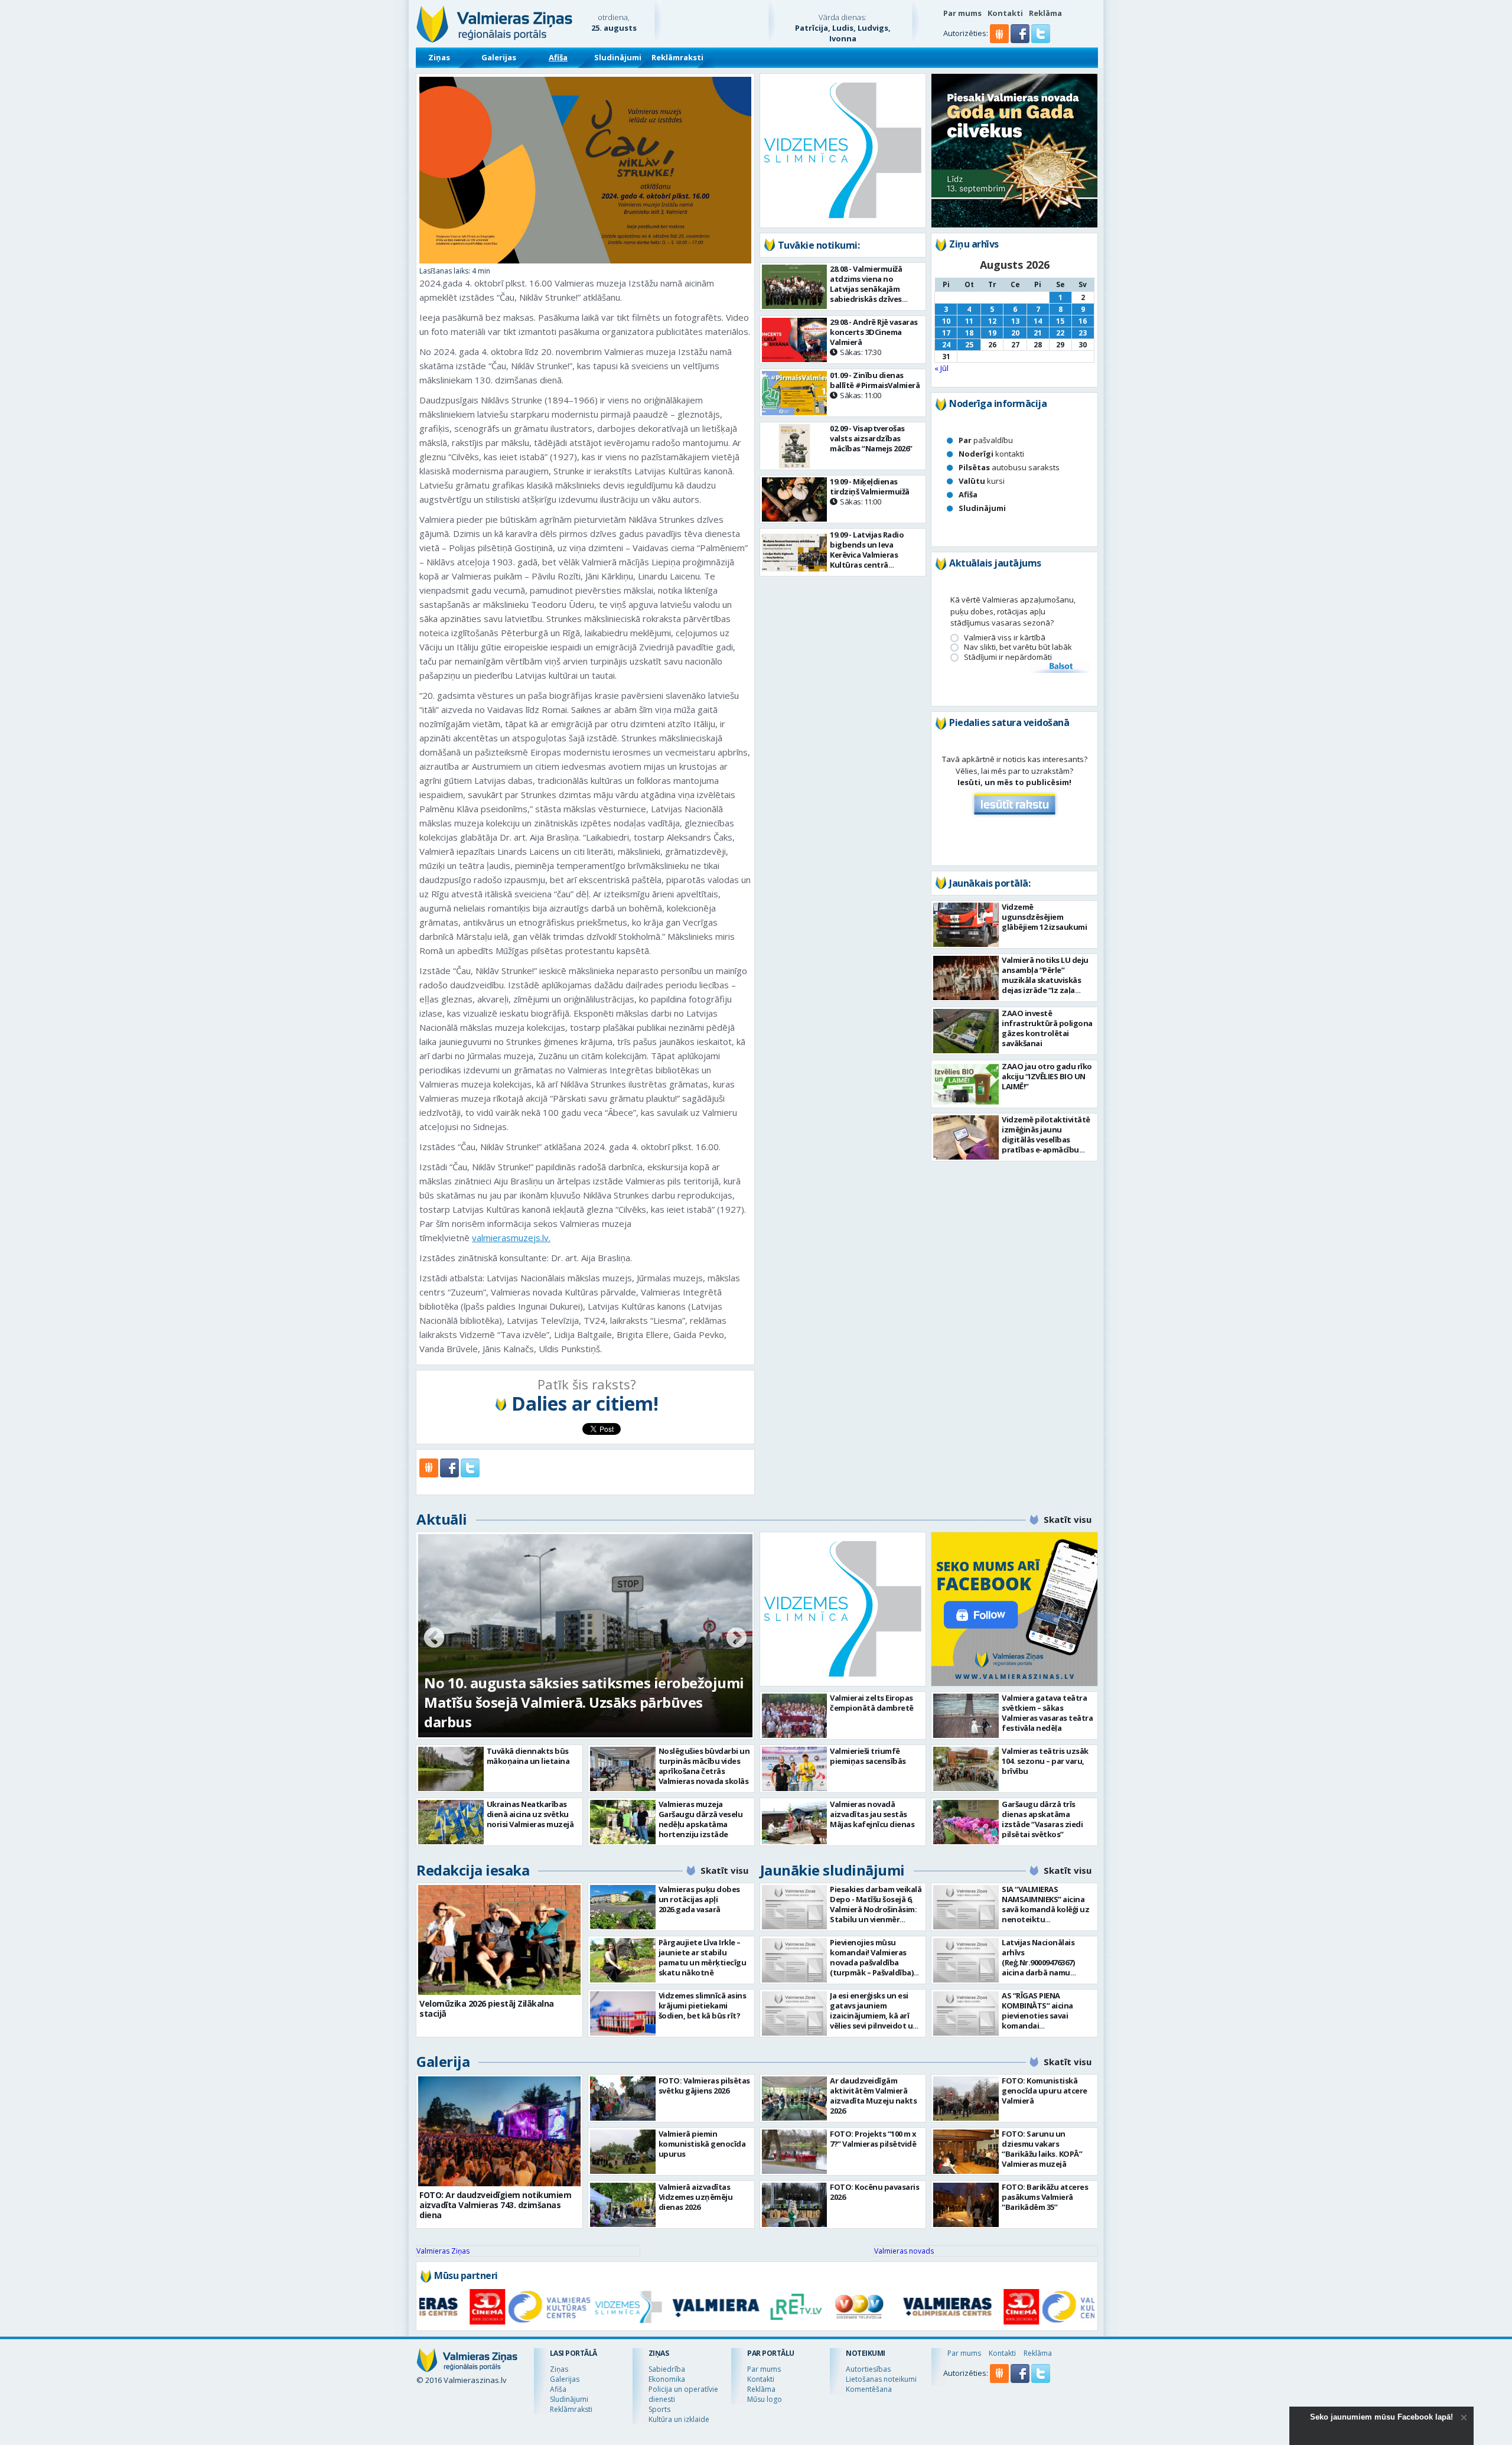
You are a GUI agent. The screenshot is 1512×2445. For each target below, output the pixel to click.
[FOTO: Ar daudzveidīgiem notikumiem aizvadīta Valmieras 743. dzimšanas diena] (499, 2131)
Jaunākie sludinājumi (832, 1870)
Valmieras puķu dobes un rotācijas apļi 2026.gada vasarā (699, 1899)
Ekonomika (667, 2379)
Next (737, 1639)
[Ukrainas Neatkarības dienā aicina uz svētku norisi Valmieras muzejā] (451, 1822)
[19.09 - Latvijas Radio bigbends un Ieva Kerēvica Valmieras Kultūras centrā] (795, 553)
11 (969, 321)
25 (969, 345)
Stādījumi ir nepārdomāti (1008, 657)
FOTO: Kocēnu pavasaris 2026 (874, 2192)
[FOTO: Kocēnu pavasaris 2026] (795, 2205)
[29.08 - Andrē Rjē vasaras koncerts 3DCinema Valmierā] (795, 340)
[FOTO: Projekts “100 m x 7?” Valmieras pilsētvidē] (795, 2152)
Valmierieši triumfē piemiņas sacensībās (868, 1756)
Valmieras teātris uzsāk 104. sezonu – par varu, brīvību (1045, 1761)
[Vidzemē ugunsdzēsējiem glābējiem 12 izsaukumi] (966, 925)
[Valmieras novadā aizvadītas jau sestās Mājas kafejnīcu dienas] (795, 1822)
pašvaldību (986, 440)
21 (1038, 333)
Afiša (558, 57)
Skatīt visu (1068, 1519)
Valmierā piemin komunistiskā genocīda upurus (702, 2144)
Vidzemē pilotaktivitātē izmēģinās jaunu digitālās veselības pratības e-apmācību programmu (1046, 1140)
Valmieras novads (904, 2251)
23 (1083, 333)
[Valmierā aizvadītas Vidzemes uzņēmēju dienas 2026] (623, 2205)
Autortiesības (868, 2369)
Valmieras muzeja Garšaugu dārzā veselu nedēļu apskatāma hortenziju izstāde (701, 1819)
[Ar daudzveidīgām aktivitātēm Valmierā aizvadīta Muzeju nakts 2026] (795, 2099)
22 (1060, 333)
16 (1083, 321)
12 (992, 321)
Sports (659, 2409)
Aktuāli (442, 1519)
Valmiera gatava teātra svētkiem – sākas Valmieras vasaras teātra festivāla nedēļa (1047, 1713)
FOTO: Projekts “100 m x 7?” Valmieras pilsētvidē (873, 2139)
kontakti (991, 454)
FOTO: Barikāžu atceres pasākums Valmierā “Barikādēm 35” (1045, 2197)
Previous (434, 1639)
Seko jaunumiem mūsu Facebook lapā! (1381, 2417)
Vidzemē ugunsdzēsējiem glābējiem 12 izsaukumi (1044, 917)
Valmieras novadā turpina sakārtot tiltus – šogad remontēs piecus (568, 1712)
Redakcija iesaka (473, 1870)
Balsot (1060, 667)
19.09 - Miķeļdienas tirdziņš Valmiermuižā (870, 491)
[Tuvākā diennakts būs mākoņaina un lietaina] (451, 1769)
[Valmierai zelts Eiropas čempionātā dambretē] (795, 1716)
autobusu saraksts (1009, 467)
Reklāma (1045, 13)
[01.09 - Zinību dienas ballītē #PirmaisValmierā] (795, 393)
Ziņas (439, 57)
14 (1038, 321)
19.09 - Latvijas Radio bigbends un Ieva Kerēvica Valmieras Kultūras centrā (867, 555)
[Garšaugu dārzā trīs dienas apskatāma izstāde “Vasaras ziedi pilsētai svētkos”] (966, 1822)
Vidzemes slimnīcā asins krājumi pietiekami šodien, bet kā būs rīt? (703, 2006)
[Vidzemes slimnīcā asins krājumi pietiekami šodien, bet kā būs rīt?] (623, 2013)
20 (1015, 333)
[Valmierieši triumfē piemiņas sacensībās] (795, 1769)
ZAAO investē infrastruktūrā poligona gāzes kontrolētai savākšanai (1047, 1028)
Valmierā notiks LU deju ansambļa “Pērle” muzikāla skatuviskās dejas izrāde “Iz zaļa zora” (1045, 980)
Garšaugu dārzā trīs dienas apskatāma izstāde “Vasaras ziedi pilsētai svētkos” (1042, 1819)
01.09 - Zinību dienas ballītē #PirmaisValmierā (875, 385)
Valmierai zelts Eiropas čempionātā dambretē (872, 1703)
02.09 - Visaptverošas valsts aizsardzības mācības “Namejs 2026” (871, 438)
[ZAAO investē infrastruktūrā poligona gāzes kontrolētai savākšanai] (966, 1031)
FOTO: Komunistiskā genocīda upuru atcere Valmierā (1045, 2091)
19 (992, 333)
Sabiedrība (667, 2369)
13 (1015, 321)
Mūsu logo (765, 2399)
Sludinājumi (618, 57)
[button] (1021, 40)
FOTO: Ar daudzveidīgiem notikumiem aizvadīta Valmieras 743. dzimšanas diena (495, 2205)
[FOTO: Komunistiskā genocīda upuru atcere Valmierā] (966, 2099)
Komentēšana (869, 2389)
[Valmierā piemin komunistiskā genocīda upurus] (623, 2152)
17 (946, 333)
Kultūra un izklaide (679, 2419)
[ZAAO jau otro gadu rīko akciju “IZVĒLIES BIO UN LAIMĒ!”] (966, 1084)
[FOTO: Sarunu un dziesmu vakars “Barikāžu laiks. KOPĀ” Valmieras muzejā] (966, 2152)
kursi (982, 481)
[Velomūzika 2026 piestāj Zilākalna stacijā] (499, 1940)
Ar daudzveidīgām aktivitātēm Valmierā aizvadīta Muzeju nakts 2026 (873, 2096)
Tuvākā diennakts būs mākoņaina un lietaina (528, 1756)
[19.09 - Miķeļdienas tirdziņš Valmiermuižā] (795, 499)
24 (946, 345)
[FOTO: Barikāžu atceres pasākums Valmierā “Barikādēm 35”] (966, 2205)
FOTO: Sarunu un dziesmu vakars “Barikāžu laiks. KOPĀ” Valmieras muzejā (1042, 2149)
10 (946, 321)
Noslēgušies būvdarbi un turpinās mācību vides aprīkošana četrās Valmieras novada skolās (704, 1766)
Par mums (962, 13)
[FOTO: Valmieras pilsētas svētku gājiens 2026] (623, 2099)
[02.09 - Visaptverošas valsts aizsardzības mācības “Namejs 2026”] (795, 446)
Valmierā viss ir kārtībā (1005, 638)
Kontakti (1005, 13)
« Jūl (941, 368)
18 (969, 333)
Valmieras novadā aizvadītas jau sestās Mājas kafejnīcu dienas (872, 1814)
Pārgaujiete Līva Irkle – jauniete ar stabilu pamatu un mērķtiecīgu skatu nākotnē (703, 1957)
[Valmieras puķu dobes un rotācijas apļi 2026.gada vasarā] (623, 1907)
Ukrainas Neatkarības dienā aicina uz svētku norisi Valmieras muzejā (530, 1814)
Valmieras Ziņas (443, 2251)
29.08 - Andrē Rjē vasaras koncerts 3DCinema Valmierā (874, 337)
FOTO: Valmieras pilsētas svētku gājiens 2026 (704, 2086)
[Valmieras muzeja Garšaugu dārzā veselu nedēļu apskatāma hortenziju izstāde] (623, 1822)
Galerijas (499, 57)
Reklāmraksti (677, 57)
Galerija (443, 2061)
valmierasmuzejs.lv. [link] (511, 1238)
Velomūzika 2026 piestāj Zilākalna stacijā (487, 2008)
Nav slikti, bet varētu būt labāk (1018, 647)
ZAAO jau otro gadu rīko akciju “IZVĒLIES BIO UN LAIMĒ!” (1047, 1076)
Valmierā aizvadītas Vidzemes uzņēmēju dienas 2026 (696, 2197)
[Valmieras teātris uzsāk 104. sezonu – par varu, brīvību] (966, 1769)
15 (1060, 321)
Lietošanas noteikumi (881, 2379)
